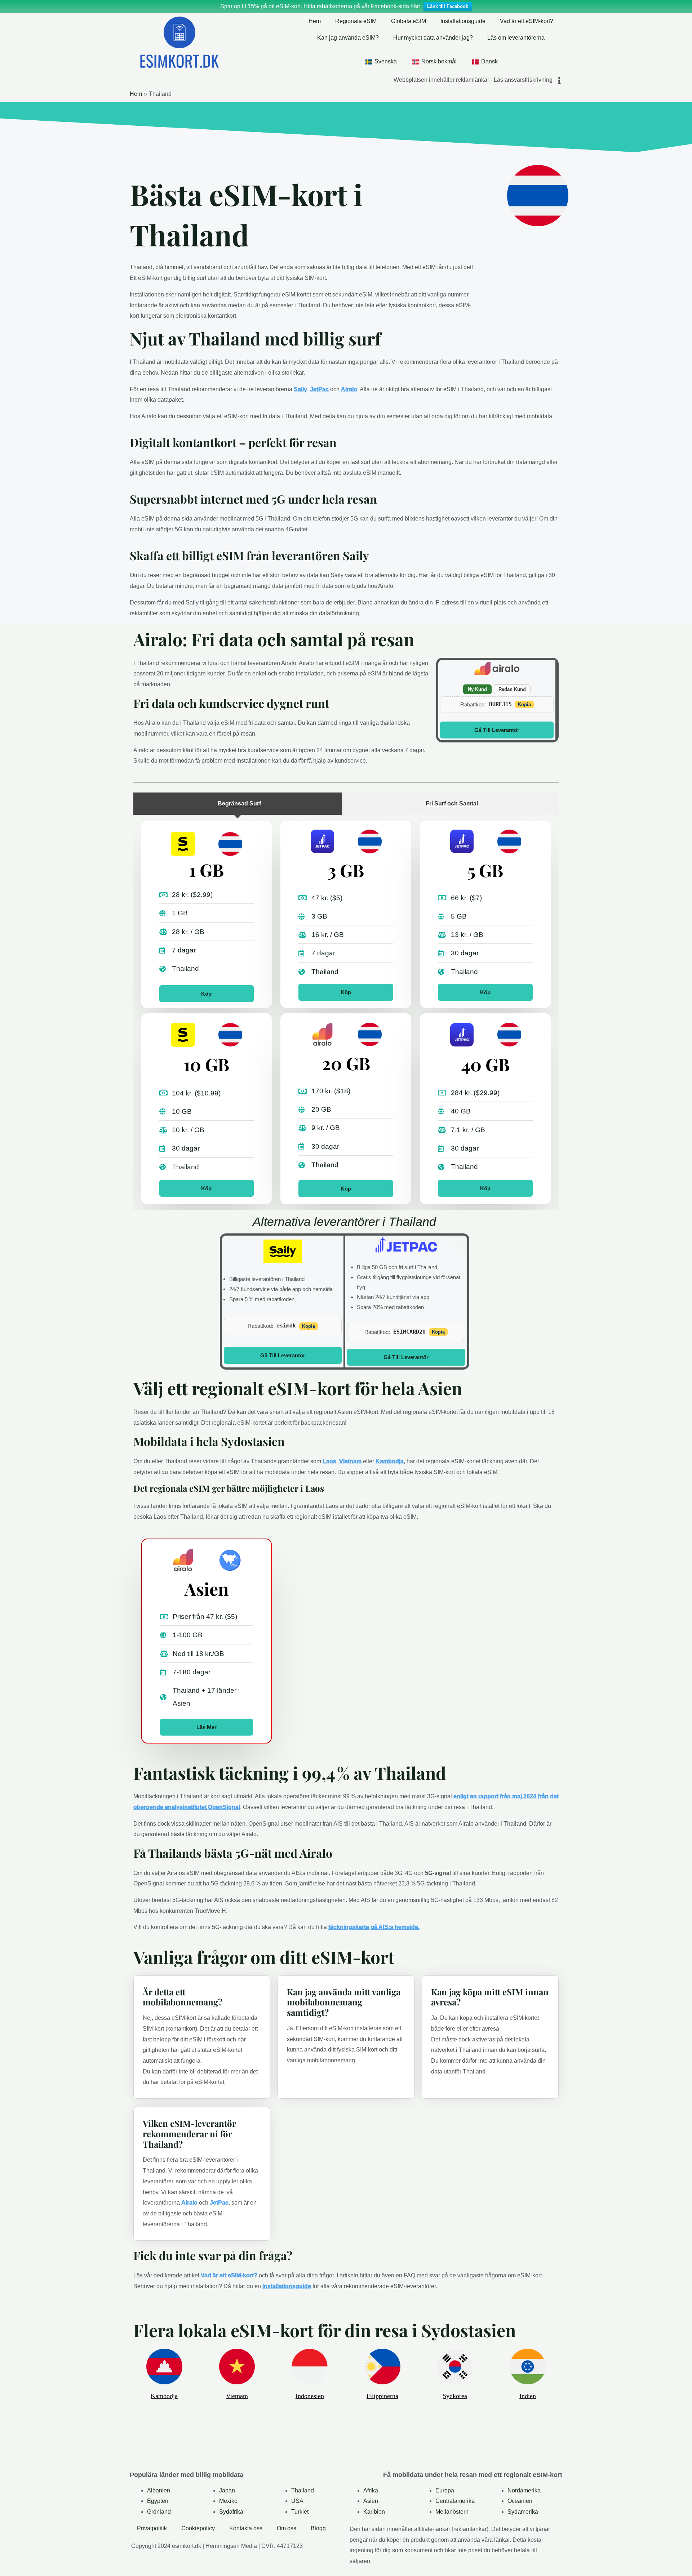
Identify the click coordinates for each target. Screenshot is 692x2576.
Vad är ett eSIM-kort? (527, 21)
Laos (329, 1461)
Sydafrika (231, 2512)
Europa (445, 2490)
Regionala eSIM (356, 21)
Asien (371, 2501)
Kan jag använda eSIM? (348, 38)
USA (297, 2501)
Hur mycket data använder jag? (433, 38)
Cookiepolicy (198, 2528)
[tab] (238, 804)
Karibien (374, 2512)
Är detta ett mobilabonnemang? (183, 1997)
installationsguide (287, 2286)
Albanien (159, 2490)
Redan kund (512, 689)
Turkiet (300, 2512)
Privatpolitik (152, 2528)
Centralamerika (455, 2501)
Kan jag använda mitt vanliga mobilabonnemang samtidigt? (344, 2002)
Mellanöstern (452, 2512)
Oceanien (520, 2501)
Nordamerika (524, 2490)
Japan (227, 2490)
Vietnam (350, 1461)
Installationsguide (463, 21)
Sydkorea (455, 2396)
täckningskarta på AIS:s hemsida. (374, 1927)
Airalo (349, 389)
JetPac (319, 389)
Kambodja (390, 1461)
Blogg (318, 2528)
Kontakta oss (246, 2528)
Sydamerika (523, 2512)
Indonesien (310, 2396)
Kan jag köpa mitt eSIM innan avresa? (490, 1997)
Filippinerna (382, 2396)
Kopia (524, 704)
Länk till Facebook (448, 6)
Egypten (158, 2501)
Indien (528, 2396)
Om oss (287, 2528)
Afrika (371, 2490)
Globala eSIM (409, 21)
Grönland (159, 2512)
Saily (300, 389)
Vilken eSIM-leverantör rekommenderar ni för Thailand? (189, 2134)
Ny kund (477, 689)
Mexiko (228, 2501)
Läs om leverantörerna (516, 38)
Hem (315, 21)
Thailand (303, 2490)
